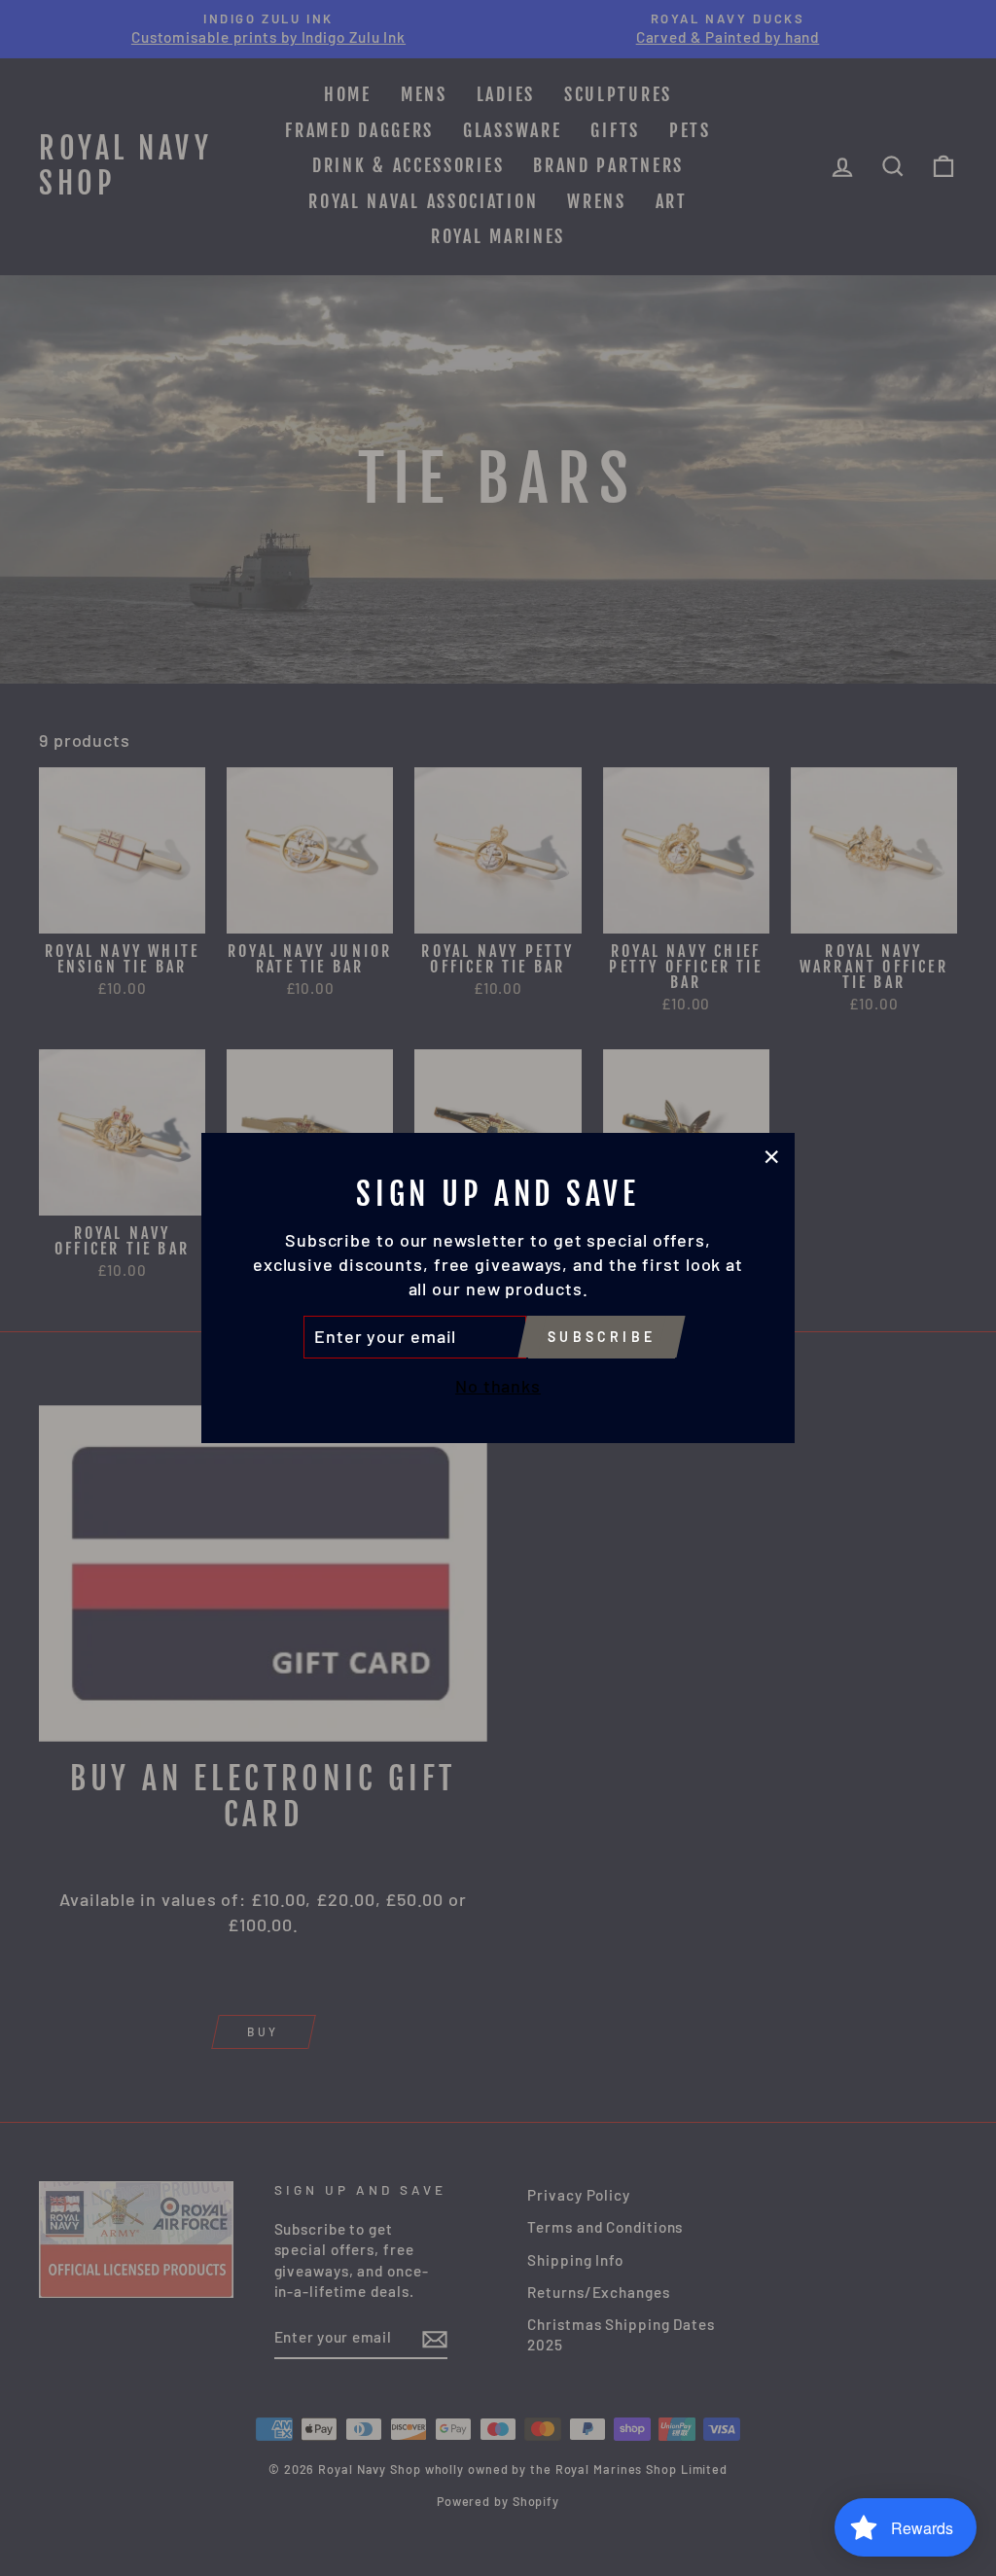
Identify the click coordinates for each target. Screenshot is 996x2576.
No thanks (498, 1386)
